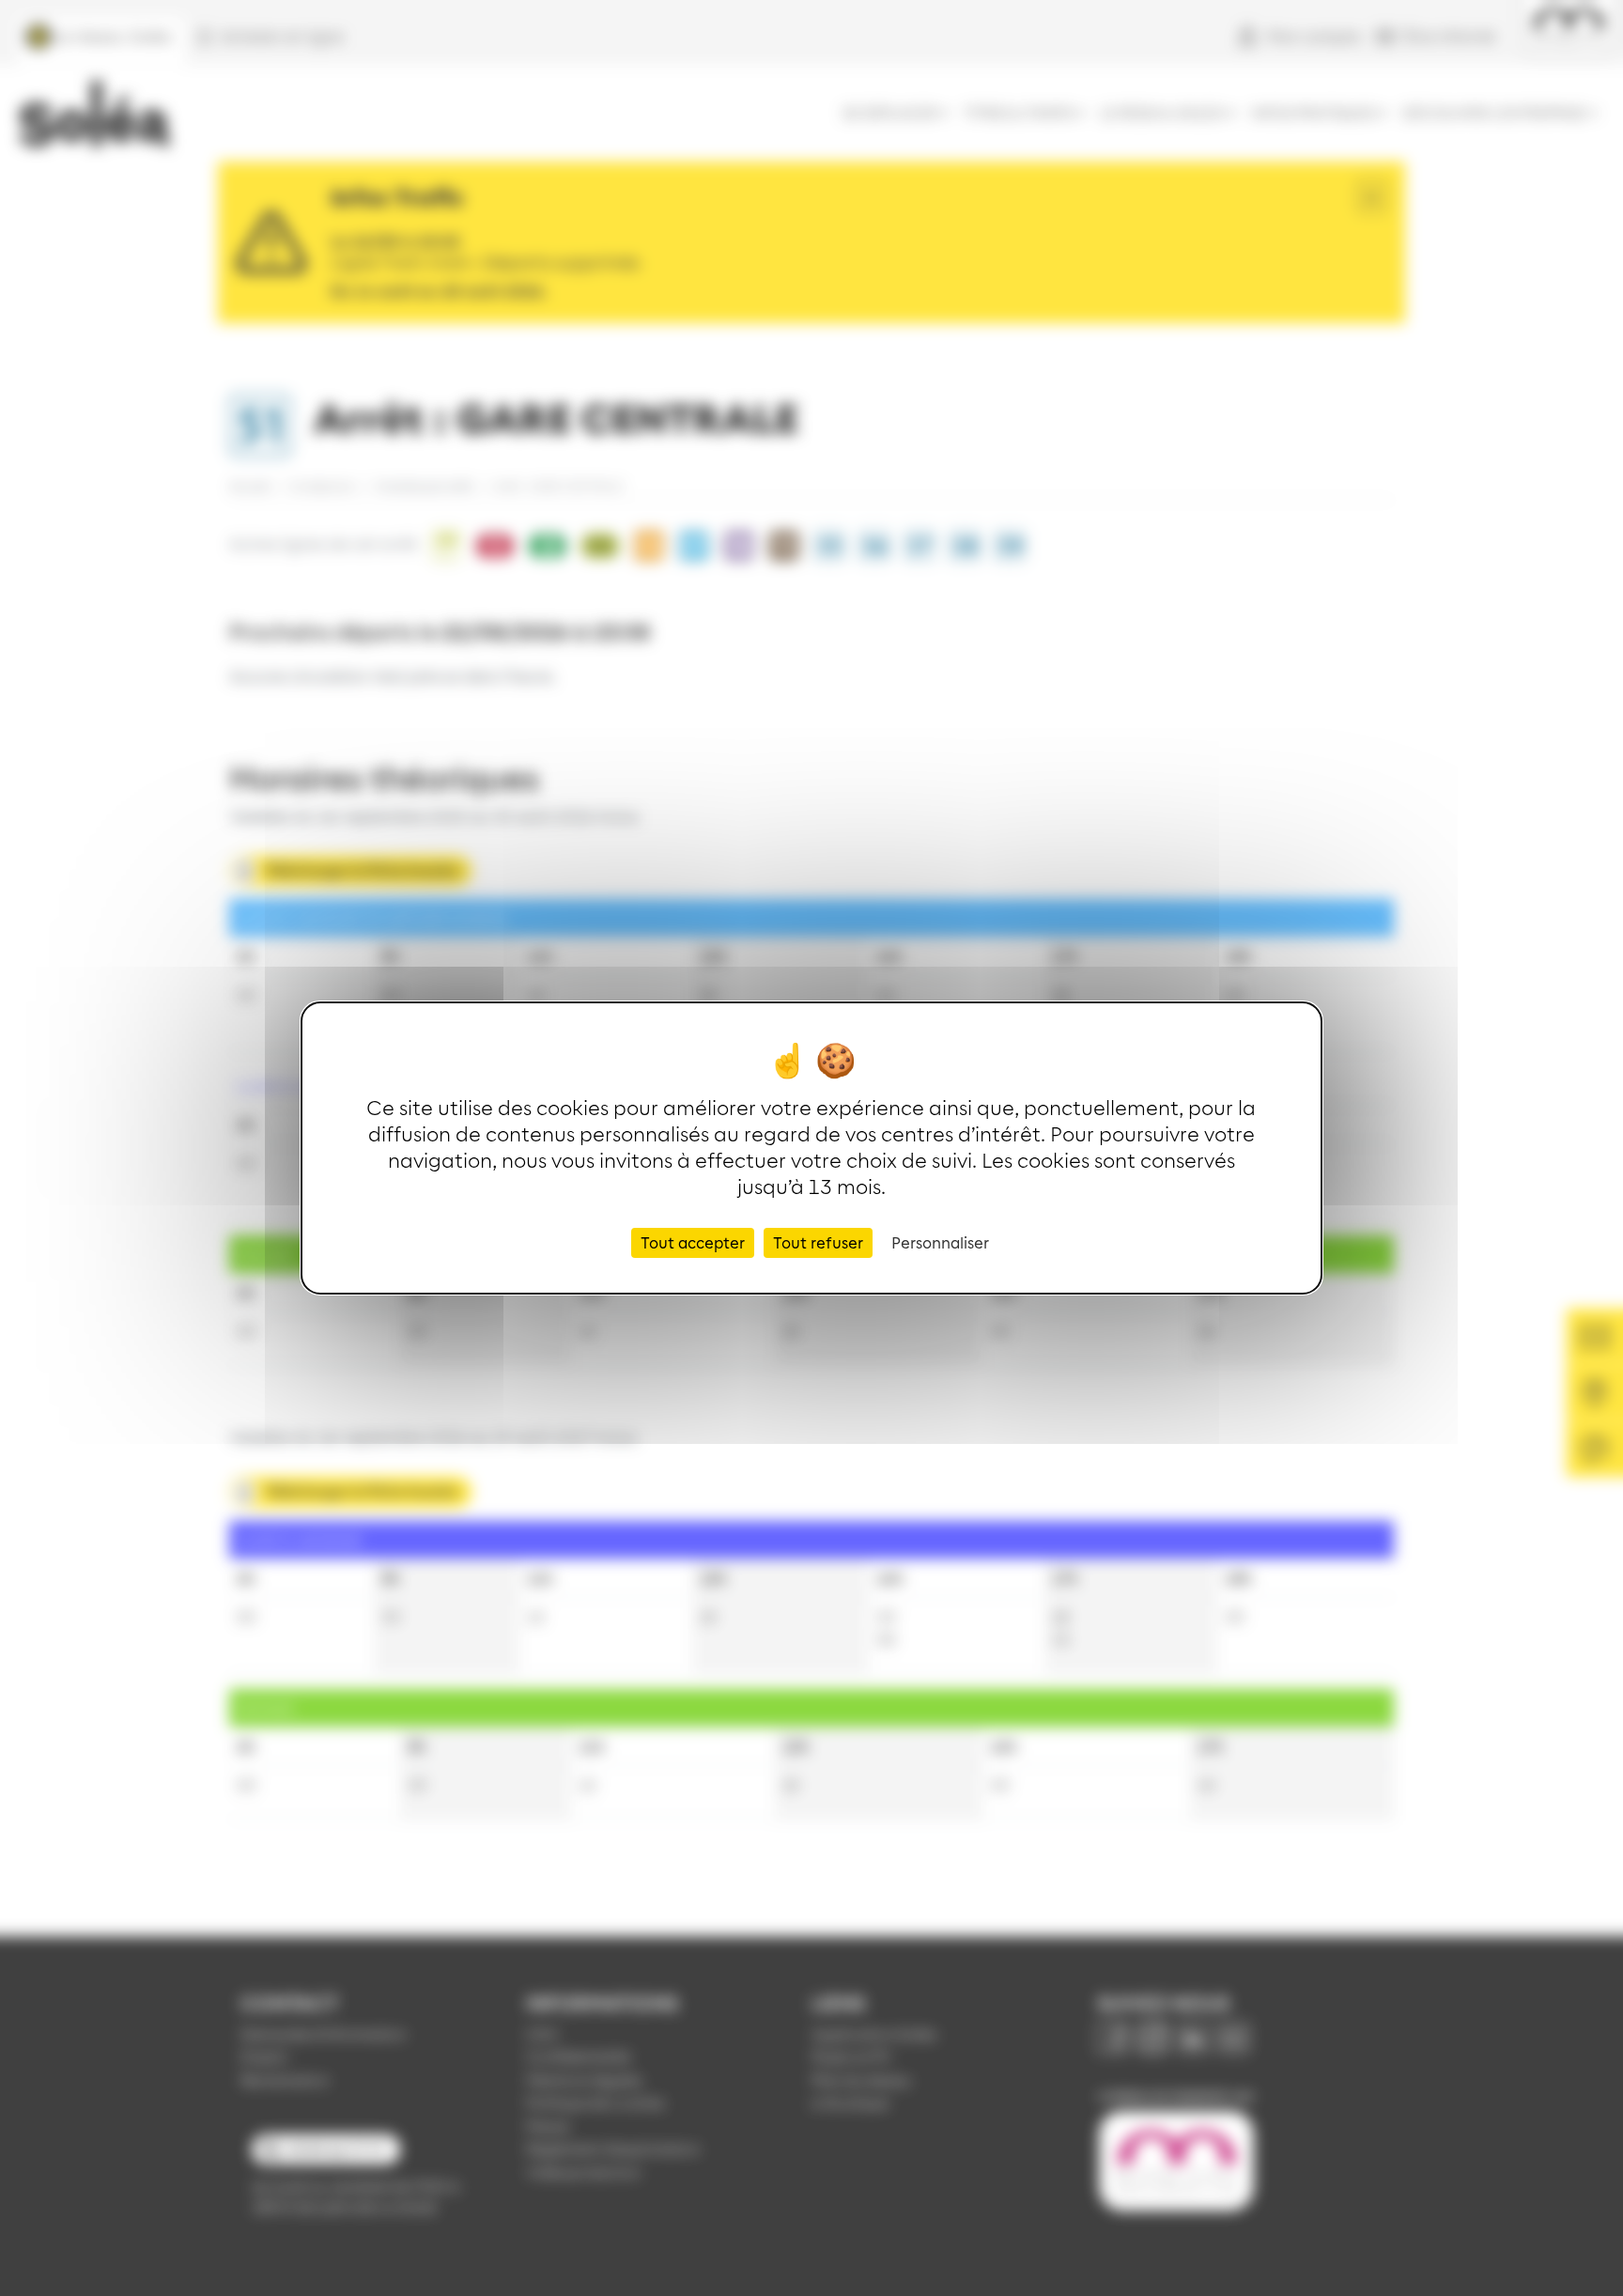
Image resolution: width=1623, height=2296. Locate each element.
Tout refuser (818, 1242)
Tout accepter (693, 1242)
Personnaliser (940, 1242)
